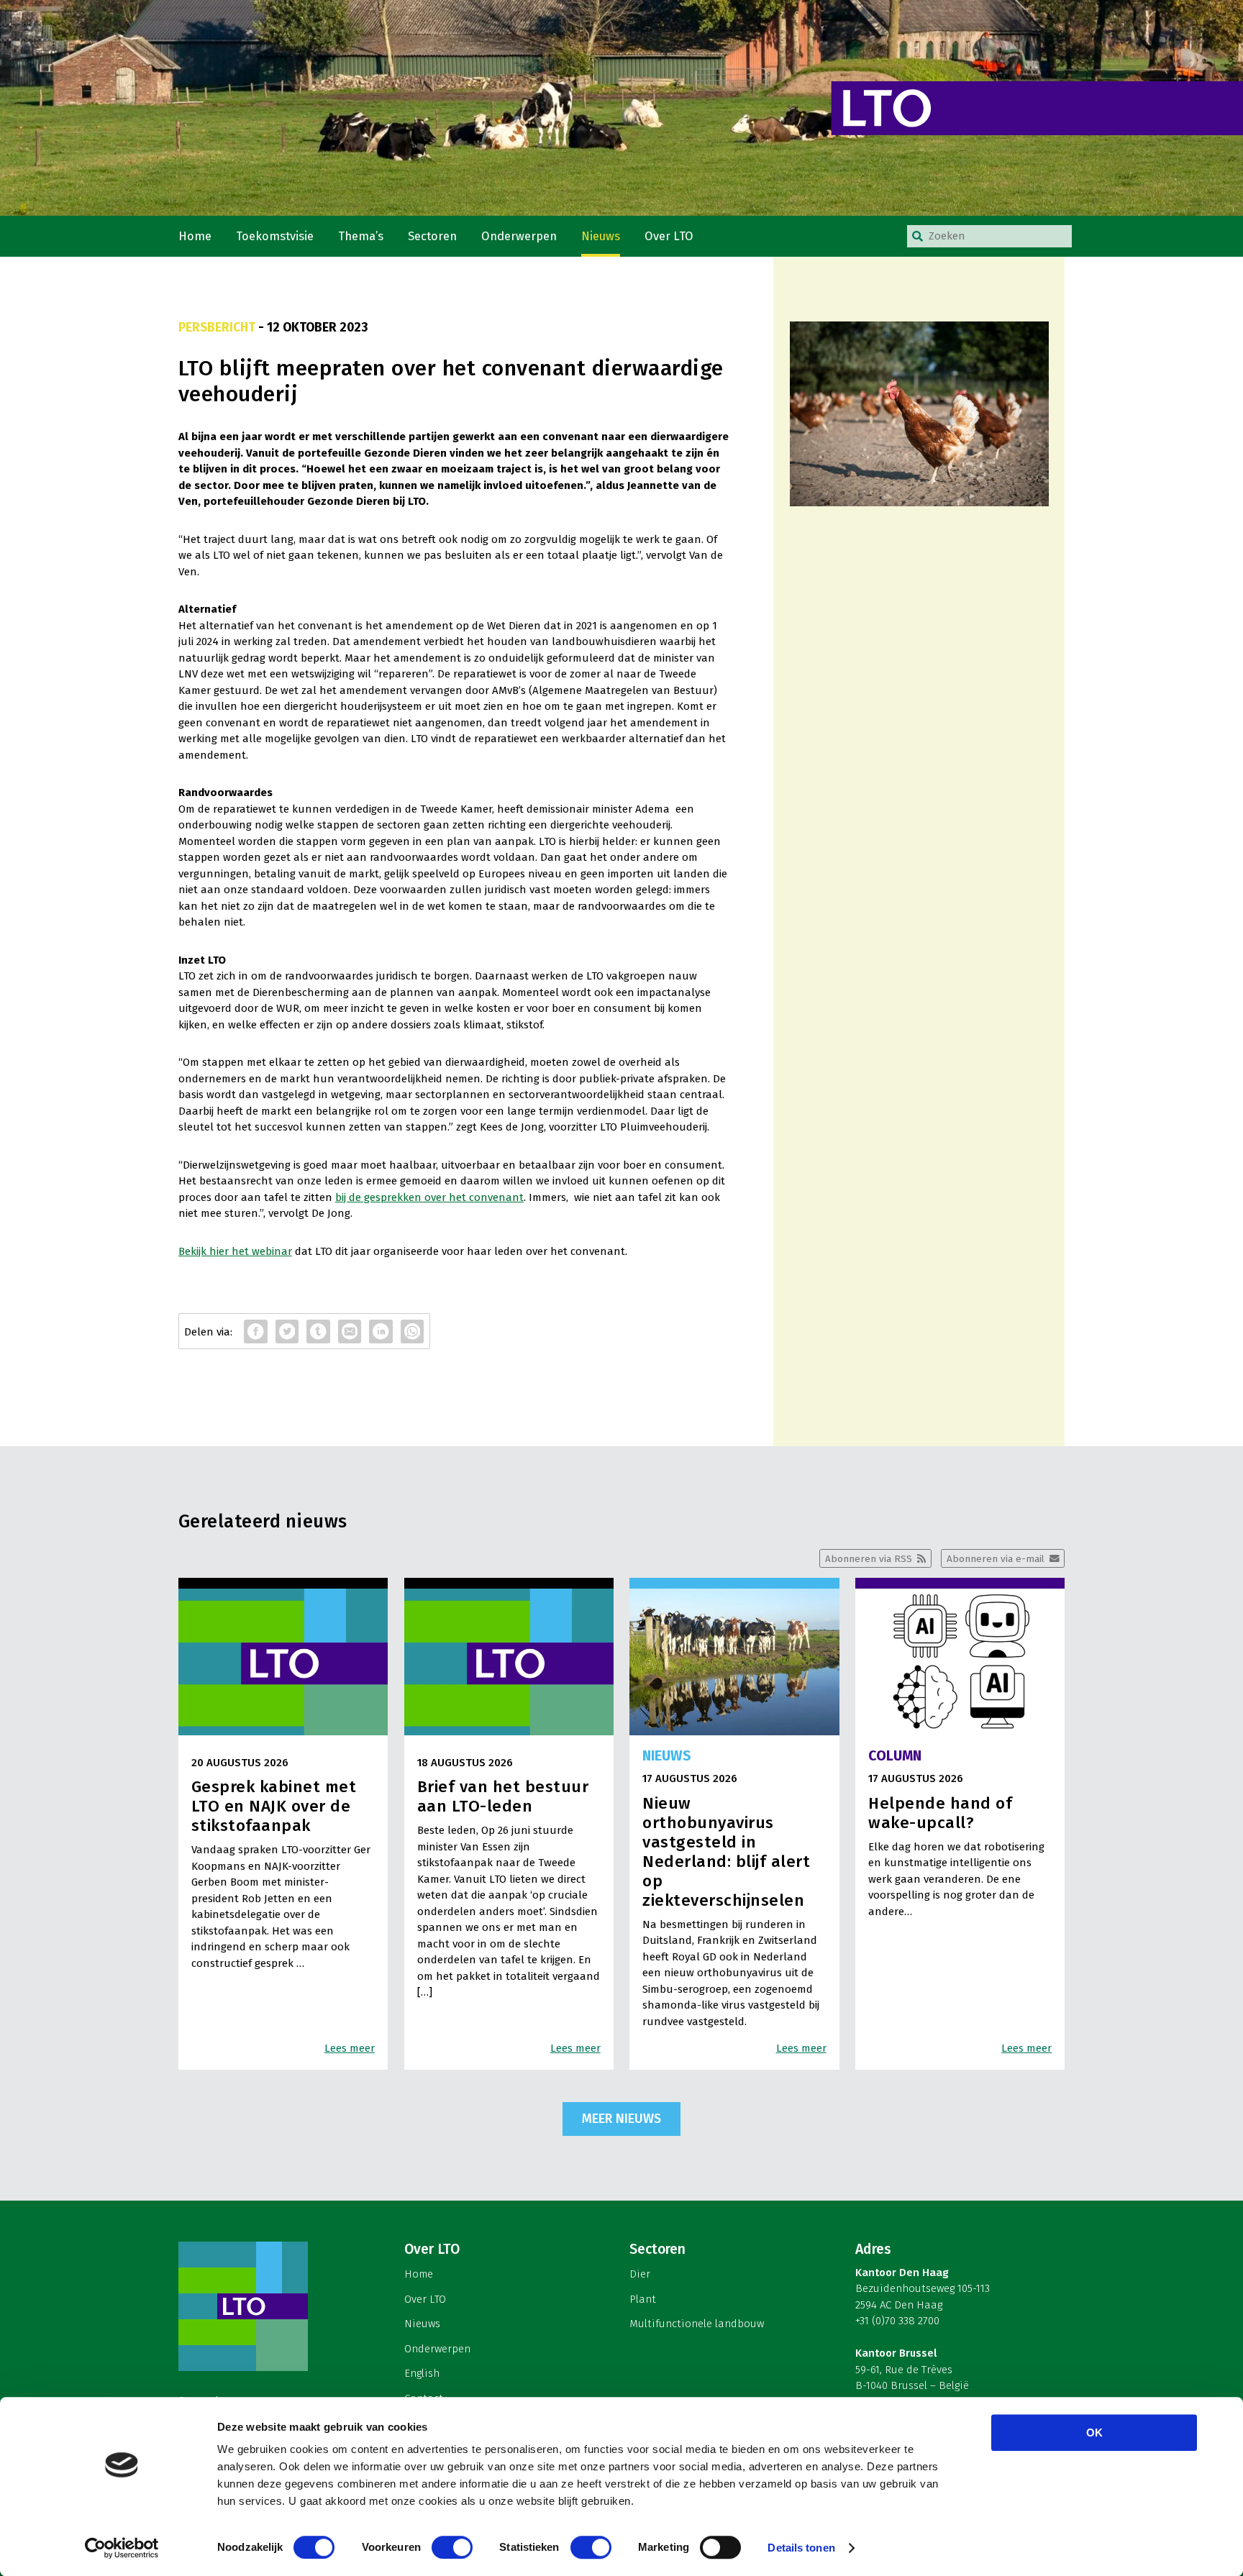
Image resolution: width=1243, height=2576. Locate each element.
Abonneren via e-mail (996, 1559)
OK (1094, 2433)
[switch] (452, 2547)
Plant (643, 2299)
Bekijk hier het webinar (235, 1251)
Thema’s (361, 236)
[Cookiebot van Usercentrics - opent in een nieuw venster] (122, 2548)
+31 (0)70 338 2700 (897, 2321)
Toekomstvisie (275, 236)
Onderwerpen (519, 236)
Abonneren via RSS (869, 1559)
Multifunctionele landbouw (697, 2324)
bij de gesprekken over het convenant (429, 1197)
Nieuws (601, 236)
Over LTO (669, 236)
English (422, 2373)
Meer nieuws (621, 2119)
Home (195, 236)
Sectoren (432, 236)
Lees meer (350, 2048)
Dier (640, 2274)
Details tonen (801, 2548)
